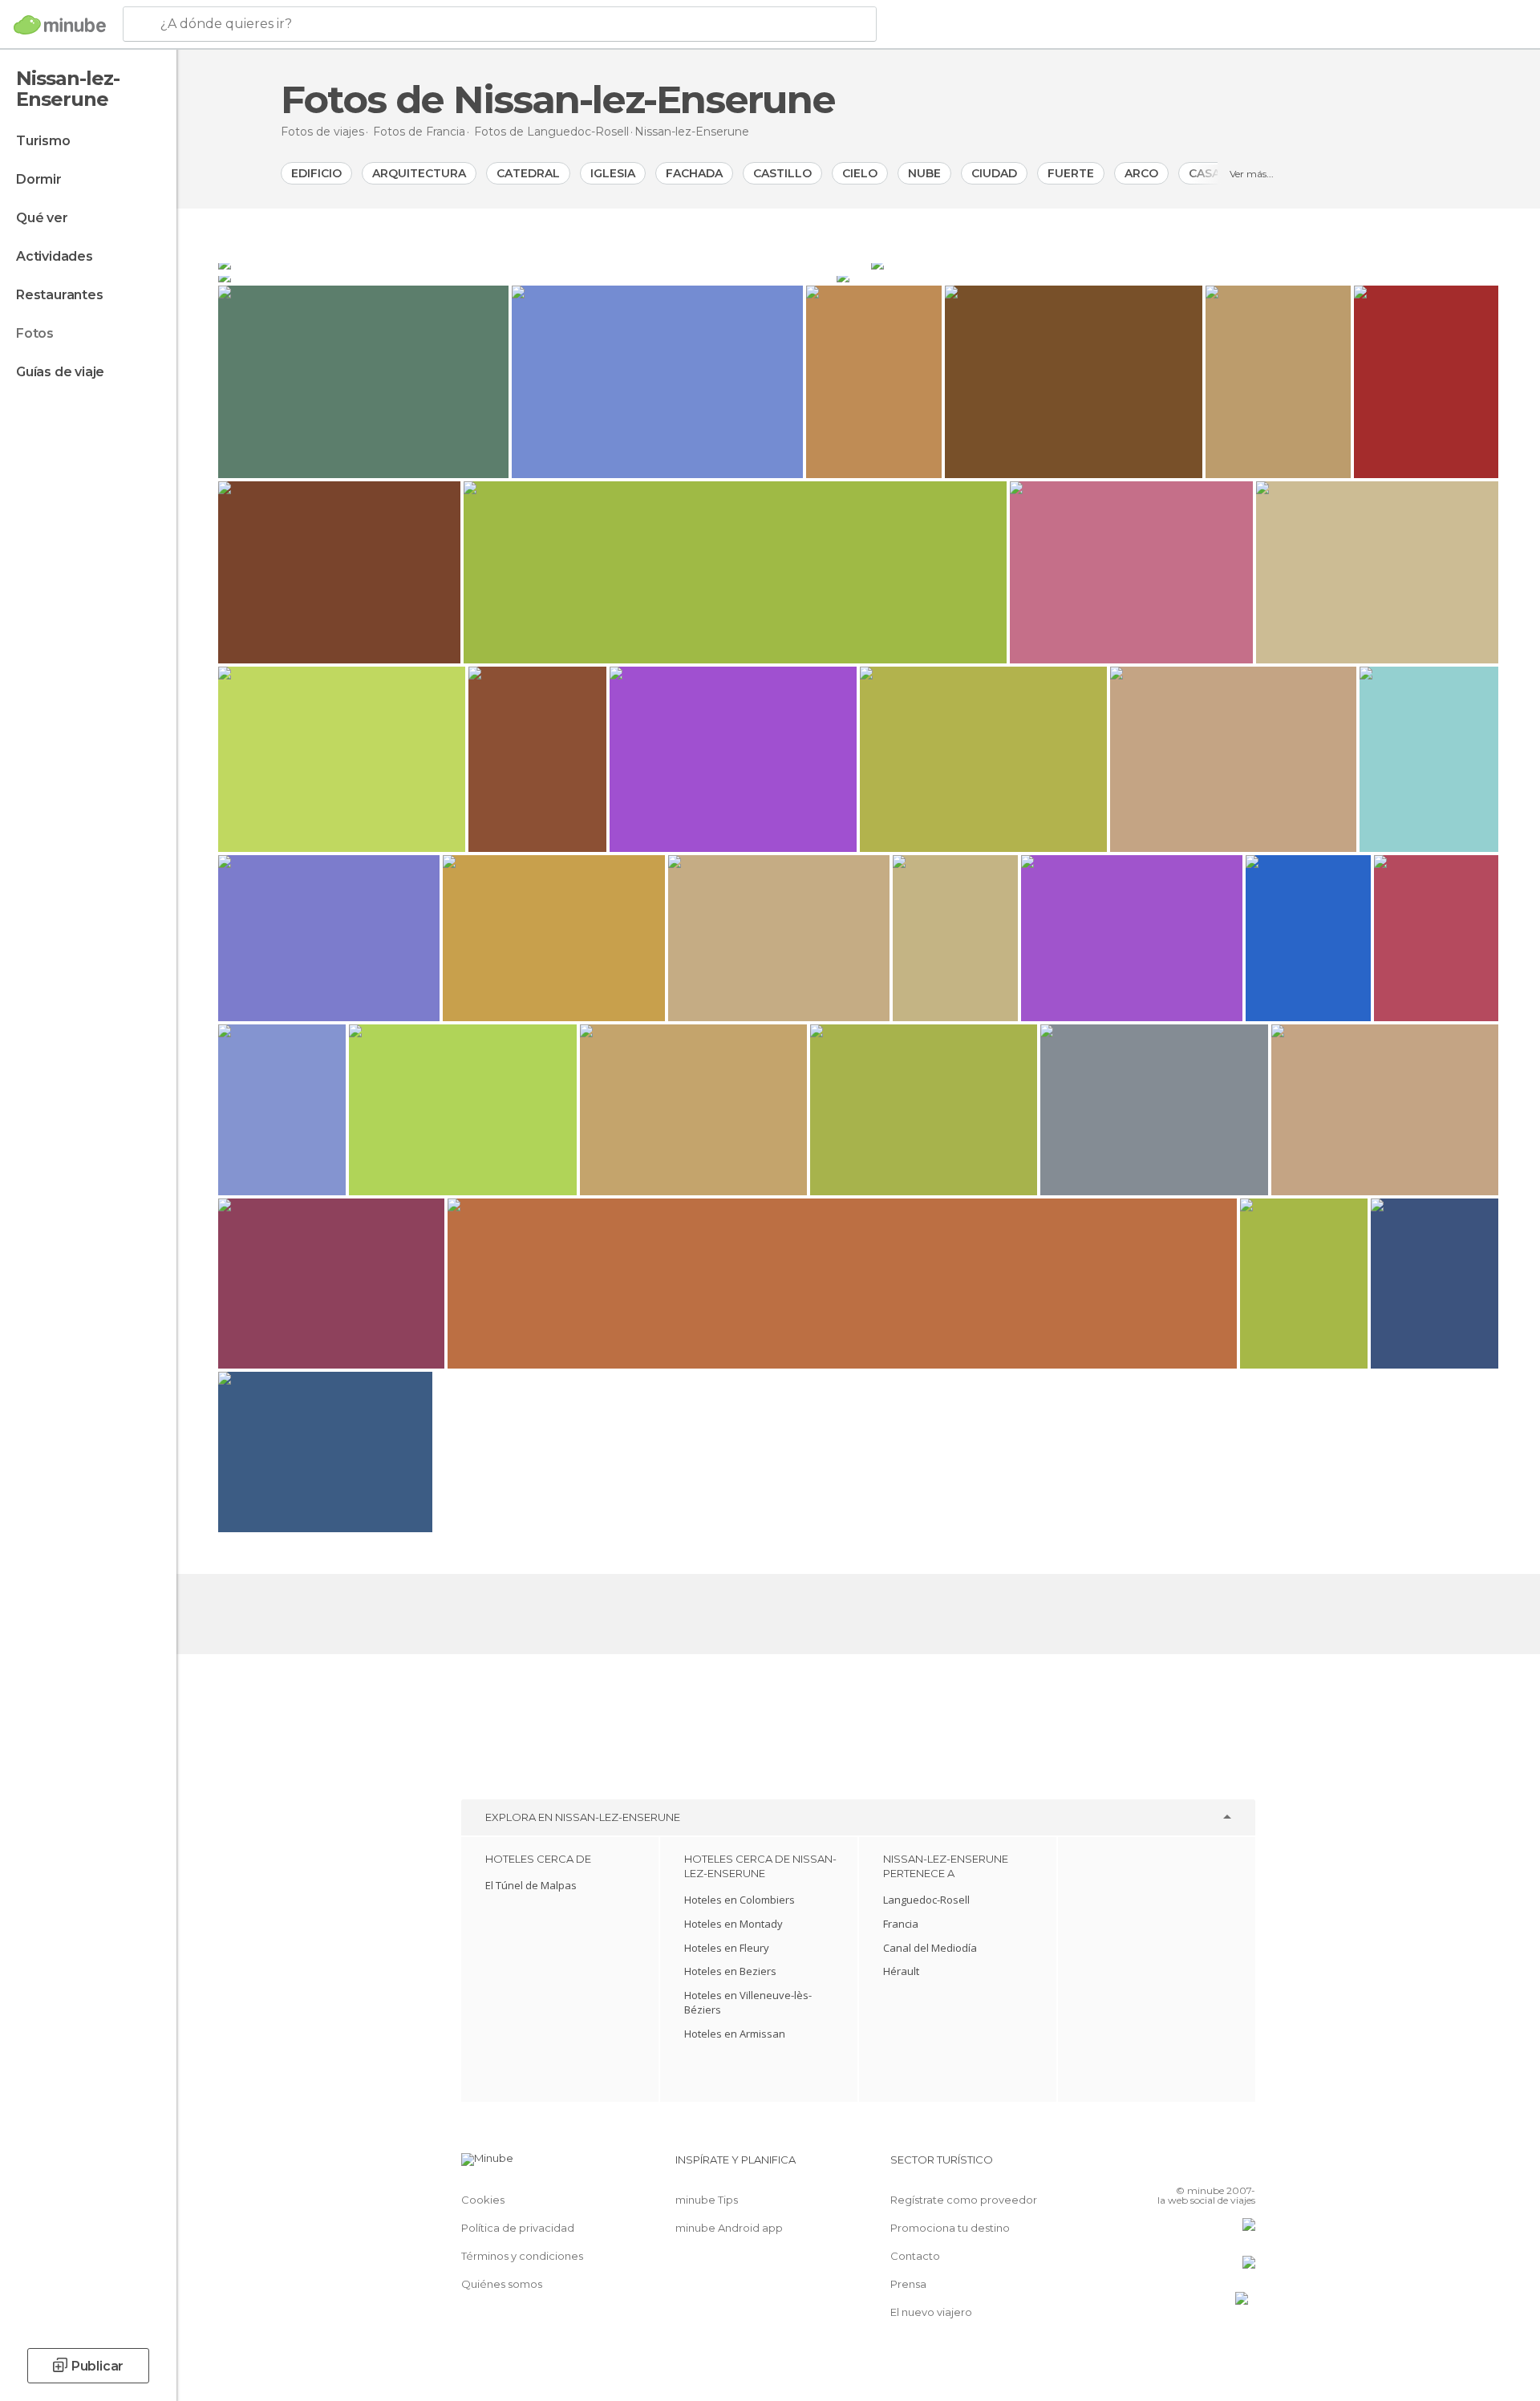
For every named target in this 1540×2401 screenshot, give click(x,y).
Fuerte (1071, 173)
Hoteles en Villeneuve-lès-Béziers (748, 2002)
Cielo (860, 173)
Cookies (483, 2200)
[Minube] (60, 25)
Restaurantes (60, 295)
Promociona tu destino (950, 2228)
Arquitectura (419, 173)
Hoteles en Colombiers (740, 1900)
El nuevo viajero (931, 2312)
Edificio (316, 173)
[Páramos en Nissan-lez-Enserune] (1185, 263)
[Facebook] (1164, 2166)
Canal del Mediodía (930, 1948)
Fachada (694, 173)
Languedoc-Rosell (926, 1900)
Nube (924, 173)
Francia (901, 1924)
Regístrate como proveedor (964, 2200)
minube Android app (729, 2228)
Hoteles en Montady (734, 1924)
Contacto (915, 2256)
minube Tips (707, 2200)
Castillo (782, 173)
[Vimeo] (1217, 2166)
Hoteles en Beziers (730, 1971)
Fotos (35, 333)
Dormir (39, 179)
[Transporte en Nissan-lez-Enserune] (526, 276)
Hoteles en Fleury (727, 1948)
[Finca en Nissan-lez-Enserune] (1167, 276)
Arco (1141, 173)
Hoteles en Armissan (735, 2034)
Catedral (528, 173)
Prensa (908, 2284)
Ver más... (1252, 174)
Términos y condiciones (522, 2256)
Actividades (55, 256)
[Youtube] (1243, 2166)
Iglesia (613, 173)
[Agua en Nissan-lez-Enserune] (543, 263)
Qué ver (42, 218)
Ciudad (994, 173)
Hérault (901, 1971)
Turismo (43, 141)
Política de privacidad (518, 2228)
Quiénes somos (502, 2284)
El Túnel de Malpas (531, 1885)
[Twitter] (1190, 2166)
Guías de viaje (60, 372)
